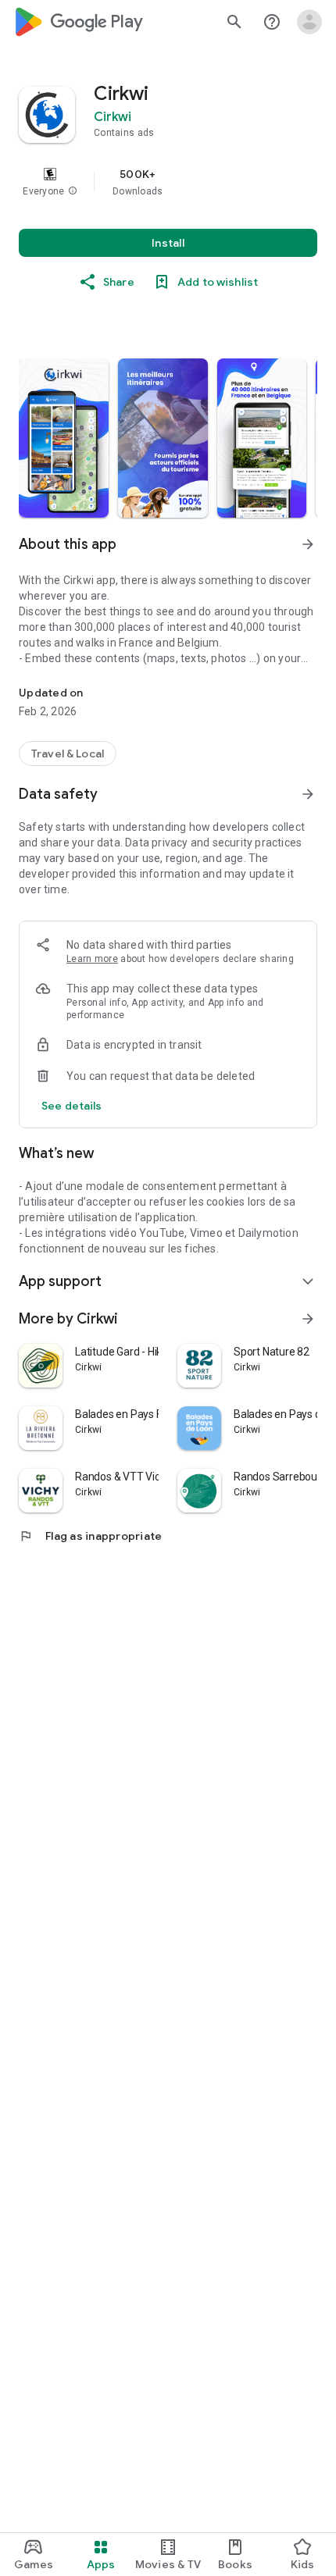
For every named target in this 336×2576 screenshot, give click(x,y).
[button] (73, 191)
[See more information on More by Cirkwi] (308, 1319)
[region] (168, 182)
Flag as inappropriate (90, 1536)
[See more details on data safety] (72, 1106)
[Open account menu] (309, 22)
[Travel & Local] (68, 754)
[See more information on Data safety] (308, 794)
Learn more (92, 959)
